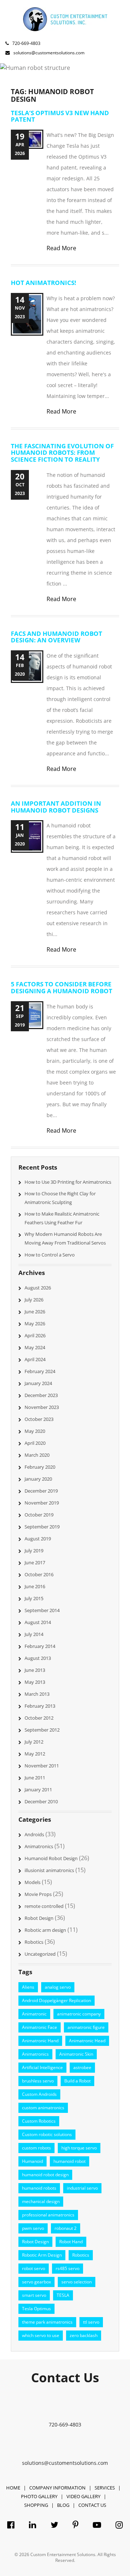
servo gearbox (36, 2282)
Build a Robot (77, 2081)
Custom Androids (39, 2094)
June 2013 (35, 1670)
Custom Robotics (39, 2121)
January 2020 (38, 1479)
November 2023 (42, 1407)
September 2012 (42, 1730)
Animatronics (39, 1846)
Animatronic (34, 2014)
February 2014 (40, 1646)
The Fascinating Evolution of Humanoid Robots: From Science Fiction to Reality (62, 453)
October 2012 (39, 1718)
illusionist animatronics (49, 1870)
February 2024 (40, 1371)
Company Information (57, 2488)
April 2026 (35, 1335)
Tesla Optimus (36, 2309)
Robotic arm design (45, 1930)
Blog (63, 2505)
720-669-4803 (26, 43)
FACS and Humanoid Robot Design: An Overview (57, 637)
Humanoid (32, 2161)
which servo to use (41, 2335)
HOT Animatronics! (44, 283)
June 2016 (35, 1586)
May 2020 (35, 1431)
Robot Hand (71, 2242)
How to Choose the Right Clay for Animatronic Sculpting (60, 1198)
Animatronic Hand (40, 2041)
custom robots (36, 2148)
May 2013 (35, 1682)
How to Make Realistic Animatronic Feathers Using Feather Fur (62, 1218)
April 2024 (35, 1359)
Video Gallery (83, 2496)
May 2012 (35, 1754)
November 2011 (42, 1766)
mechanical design (41, 2201)
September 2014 (42, 1610)
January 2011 (38, 1790)
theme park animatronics (47, 2322)
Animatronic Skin (76, 2054)
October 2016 (39, 1574)
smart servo (34, 2295)
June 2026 (35, 1312)
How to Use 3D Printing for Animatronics (68, 1182)
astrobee (82, 2067)
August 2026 (38, 1288)
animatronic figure (86, 2027)
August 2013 (38, 1658)
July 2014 (34, 1634)
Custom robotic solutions (47, 2134)
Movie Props (38, 1894)
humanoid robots (39, 2188)
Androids (34, 1834)
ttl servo (91, 2322)
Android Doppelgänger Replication (57, 2000)
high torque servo (79, 2148)
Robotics (34, 1942)
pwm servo (33, 2228)
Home (13, 2488)
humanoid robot (70, 2161)
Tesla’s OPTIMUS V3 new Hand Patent (60, 116)
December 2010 (41, 1801)
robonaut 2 (66, 2228)
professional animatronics (48, 2215)
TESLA (63, 2295)
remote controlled (44, 1906)
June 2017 (35, 1562)
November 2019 (42, 1503)
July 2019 (34, 1551)
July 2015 (34, 1598)
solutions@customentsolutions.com (65, 2463)
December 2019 (41, 1491)
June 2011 (35, 1778)
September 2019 (42, 1527)
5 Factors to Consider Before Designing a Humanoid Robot (62, 987)
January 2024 (38, 1383)
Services (105, 2488)
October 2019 (39, 1515)
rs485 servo (68, 2268)
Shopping (36, 2505)
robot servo (34, 2268)
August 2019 (38, 1539)
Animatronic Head (87, 2041)
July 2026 (34, 1300)
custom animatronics (43, 2108)
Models (32, 1882)
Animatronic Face (40, 2027)
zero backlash (84, 2335)
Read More (61, 248)
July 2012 (34, 1742)
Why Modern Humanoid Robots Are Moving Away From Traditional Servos (65, 1238)
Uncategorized (40, 1954)
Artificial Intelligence (42, 2067)
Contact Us (92, 2505)
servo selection (77, 2282)
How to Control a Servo (50, 1255)
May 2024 (35, 1347)
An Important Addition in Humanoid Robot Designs (56, 807)
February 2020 (40, 1467)
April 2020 (35, 1443)
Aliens (28, 1987)
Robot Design (39, 1918)
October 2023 (39, 1419)
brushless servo (38, 2081)
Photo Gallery (39, 2496)
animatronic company (79, 2014)
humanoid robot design (45, 2175)
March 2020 (37, 1455)
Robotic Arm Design (42, 2255)
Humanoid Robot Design (51, 1858)
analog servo (58, 1987)
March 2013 (37, 1694)
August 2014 (38, 1622)
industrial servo (82, 2188)
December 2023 (41, 1395)
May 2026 (35, 1323)
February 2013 (40, 1706)
